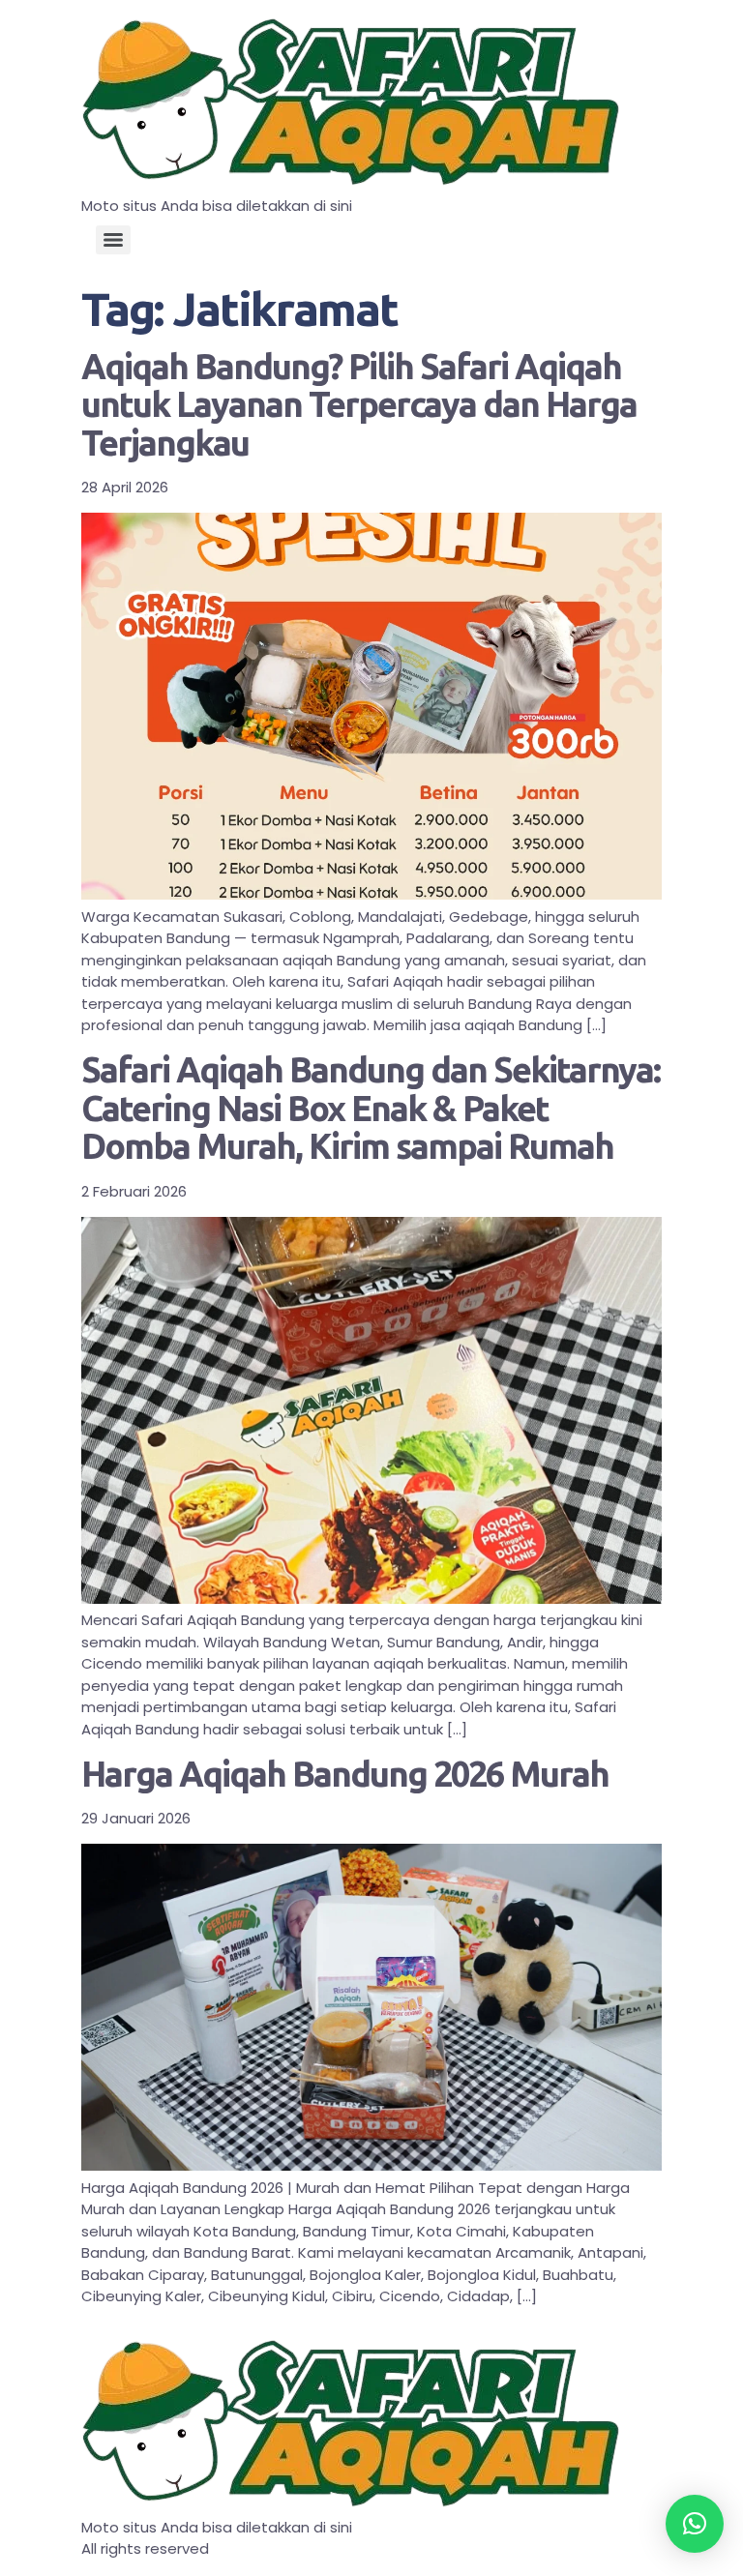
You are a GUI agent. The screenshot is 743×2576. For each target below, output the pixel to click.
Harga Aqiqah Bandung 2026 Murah (345, 1774)
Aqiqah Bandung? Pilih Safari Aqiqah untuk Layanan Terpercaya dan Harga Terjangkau (359, 404)
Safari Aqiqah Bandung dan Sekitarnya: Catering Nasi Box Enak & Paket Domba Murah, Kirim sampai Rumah (371, 1108)
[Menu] (113, 240)
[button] (695, 2524)
